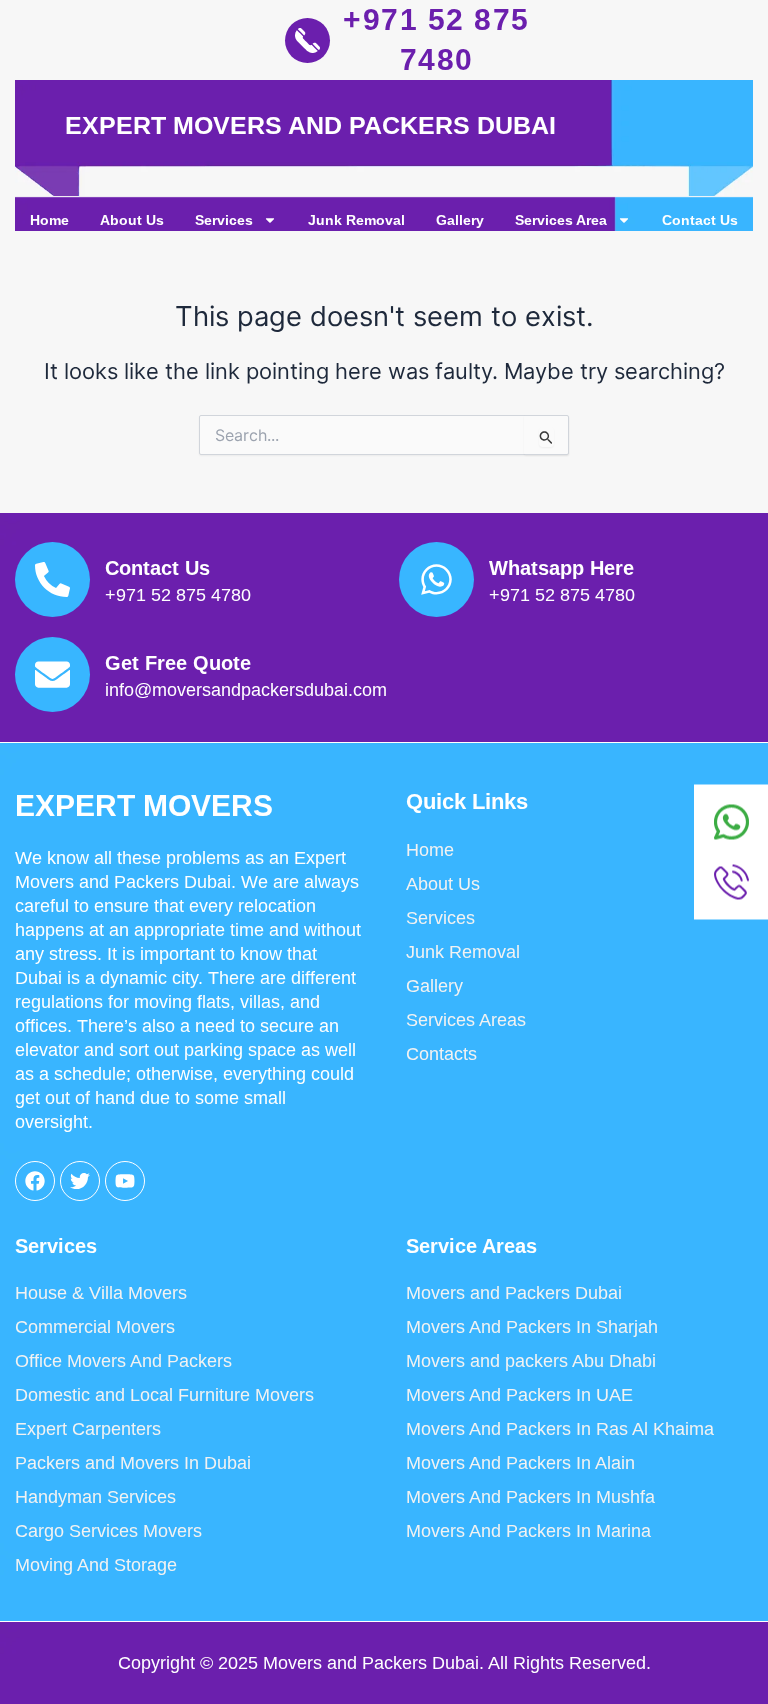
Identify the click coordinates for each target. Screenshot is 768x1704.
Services (224, 220)
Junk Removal (356, 220)
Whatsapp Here (561, 568)
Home (49, 220)
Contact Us (700, 220)
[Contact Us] (52, 579)
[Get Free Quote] (52, 674)
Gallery (460, 220)
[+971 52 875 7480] (307, 40)
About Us (132, 220)
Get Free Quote (178, 663)
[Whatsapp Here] (436, 579)
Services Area (561, 220)
